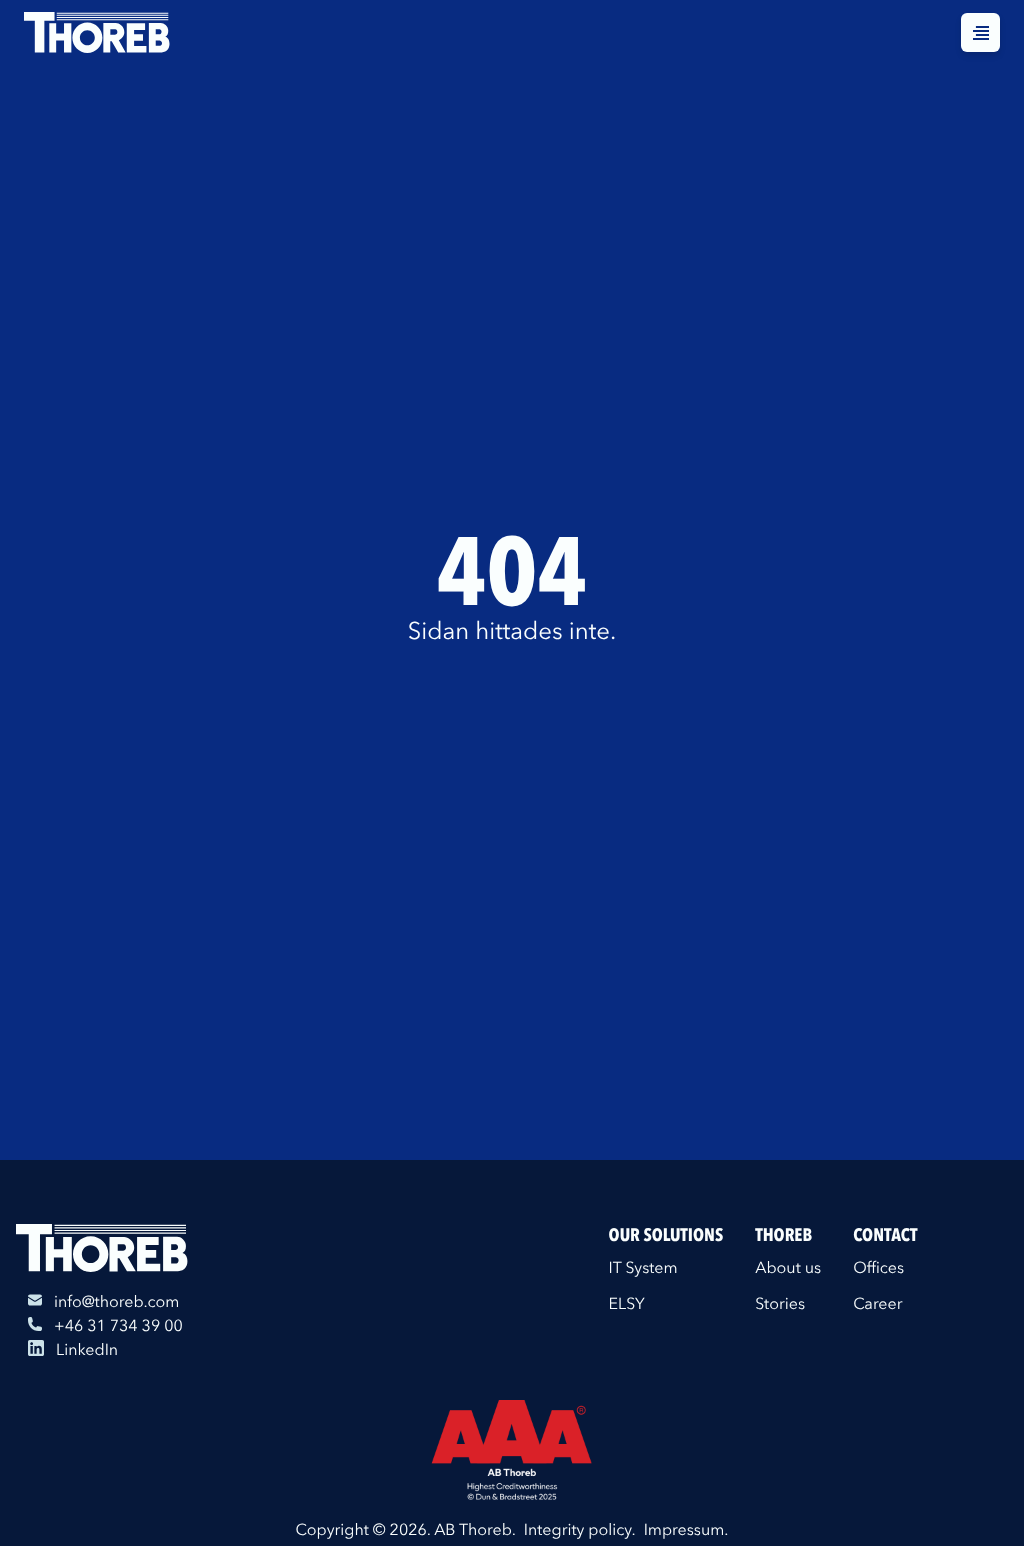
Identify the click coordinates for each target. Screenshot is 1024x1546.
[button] (980, 32)
